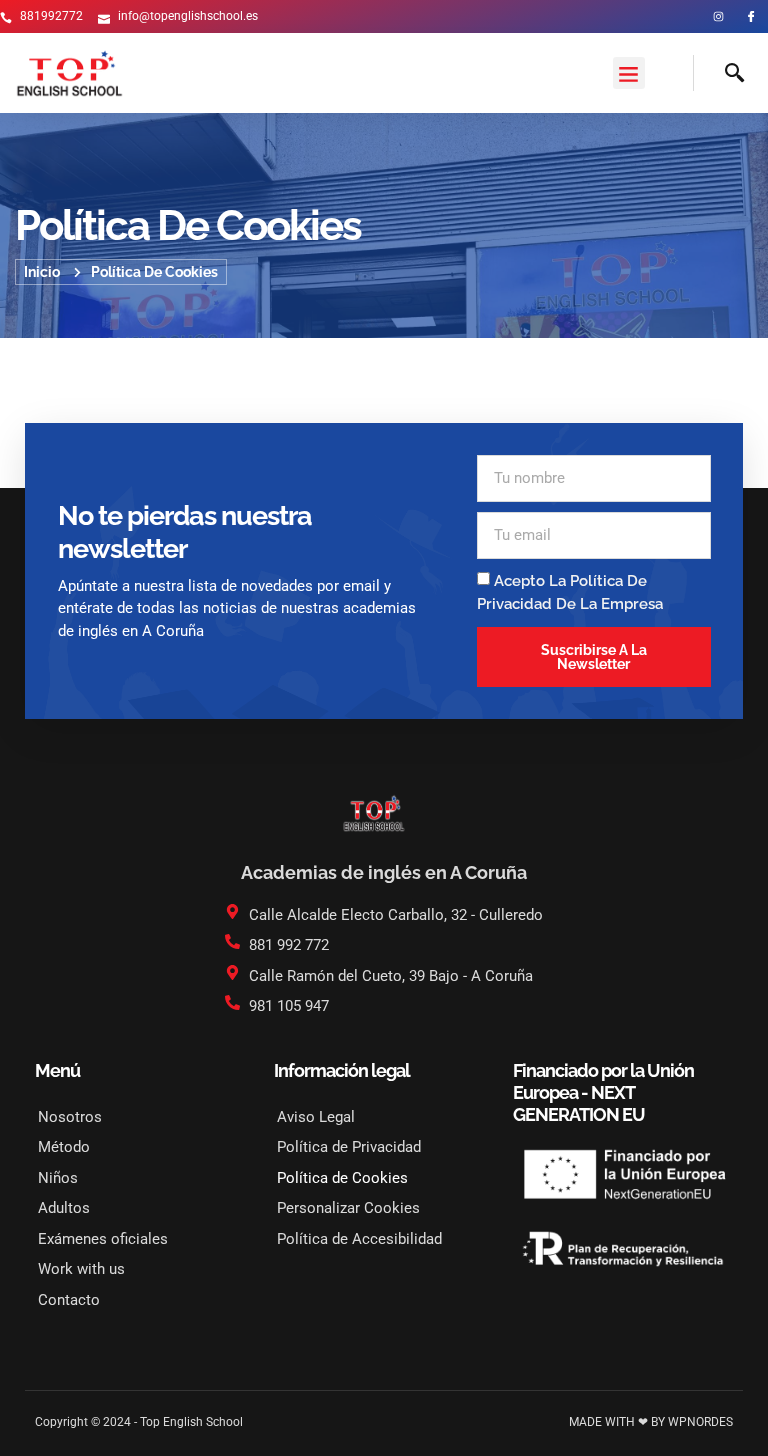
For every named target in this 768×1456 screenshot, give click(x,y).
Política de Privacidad (349, 1147)
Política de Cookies (342, 1178)
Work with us (81, 1269)
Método (64, 1147)
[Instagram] (718, 16)
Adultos (64, 1208)
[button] (629, 73)
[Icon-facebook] (751, 16)
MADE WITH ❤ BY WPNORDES (651, 1422)
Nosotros (70, 1117)
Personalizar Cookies (348, 1208)
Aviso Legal (316, 1117)
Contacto (69, 1300)
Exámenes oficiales (103, 1239)
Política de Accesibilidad (359, 1239)
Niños (58, 1178)
